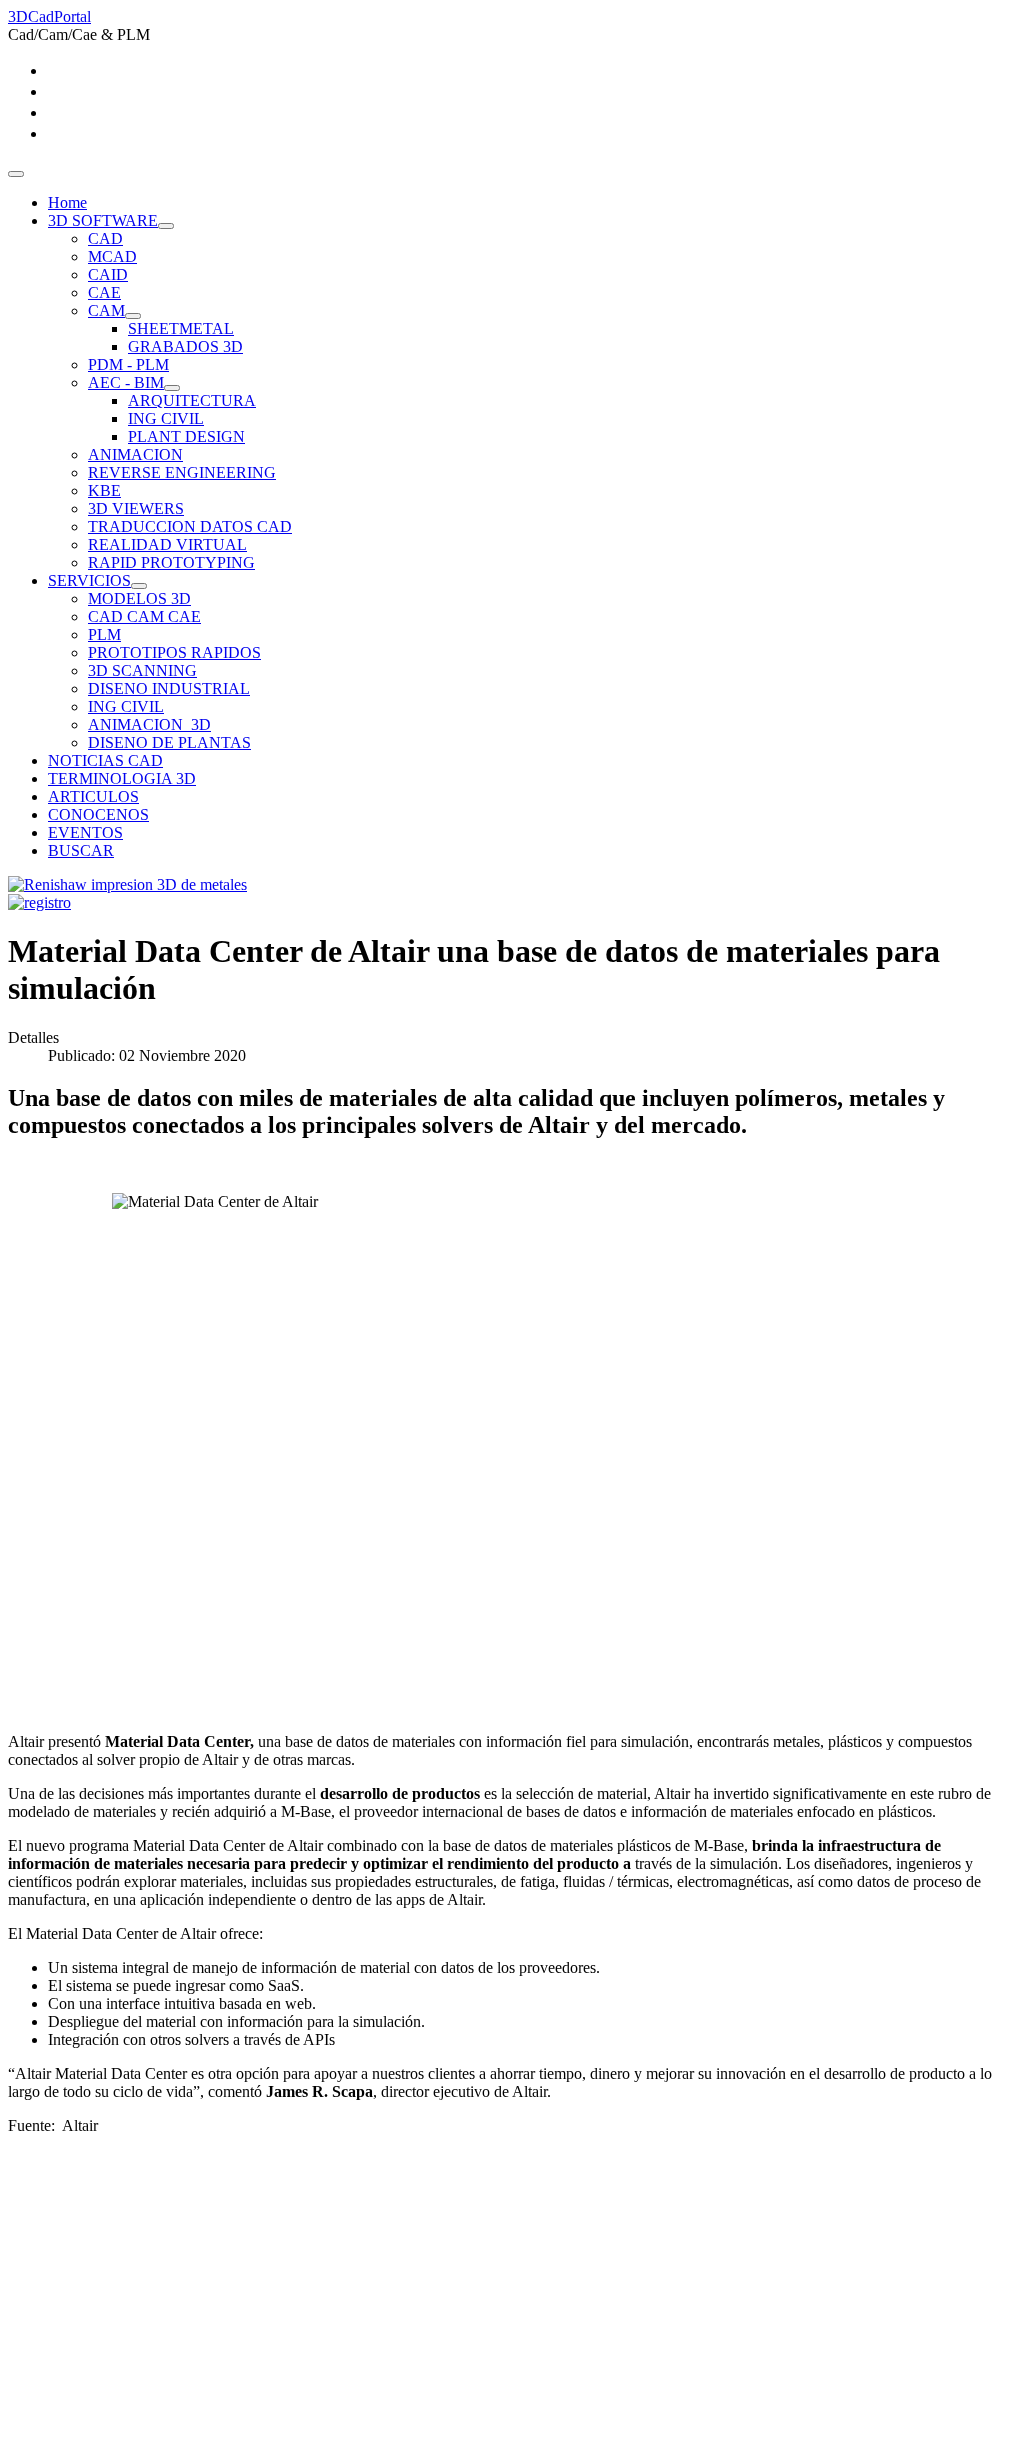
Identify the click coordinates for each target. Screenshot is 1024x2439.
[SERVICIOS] (139, 586)
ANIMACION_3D (149, 724)
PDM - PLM (128, 364)
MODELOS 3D (139, 598)
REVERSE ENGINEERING (182, 472)
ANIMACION (135, 454)
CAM (106, 310)
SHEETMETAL (181, 328)
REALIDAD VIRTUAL (167, 544)
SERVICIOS (89, 580)
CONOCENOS (98, 814)
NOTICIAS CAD (105, 760)
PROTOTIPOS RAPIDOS (174, 652)
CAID (108, 274)
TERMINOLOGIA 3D (122, 778)
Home (67, 202)
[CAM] (133, 316)
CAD (105, 238)
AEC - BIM (126, 382)
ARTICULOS (93, 796)
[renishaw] (127, 884)
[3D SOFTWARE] (166, 226)
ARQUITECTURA (192, 400)
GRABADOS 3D (185, 346)
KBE (104, 490)
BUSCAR (81, 850)
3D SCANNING (142, 670)
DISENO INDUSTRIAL (169, 688)
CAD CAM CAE (144, 616)
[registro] (39, 902)
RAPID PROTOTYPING (171, 562)
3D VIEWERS (136, 508)
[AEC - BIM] (172, 388)
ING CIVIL (166, 418)
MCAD (112, 256)
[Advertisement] (512, 2291)
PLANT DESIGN (186, 436)
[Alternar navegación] (16, 174)
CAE (104, 292)
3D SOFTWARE (103, 220)
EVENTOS (85, 832)
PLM (104, 634)
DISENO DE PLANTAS (169, 742)
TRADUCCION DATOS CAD (190, 526)
